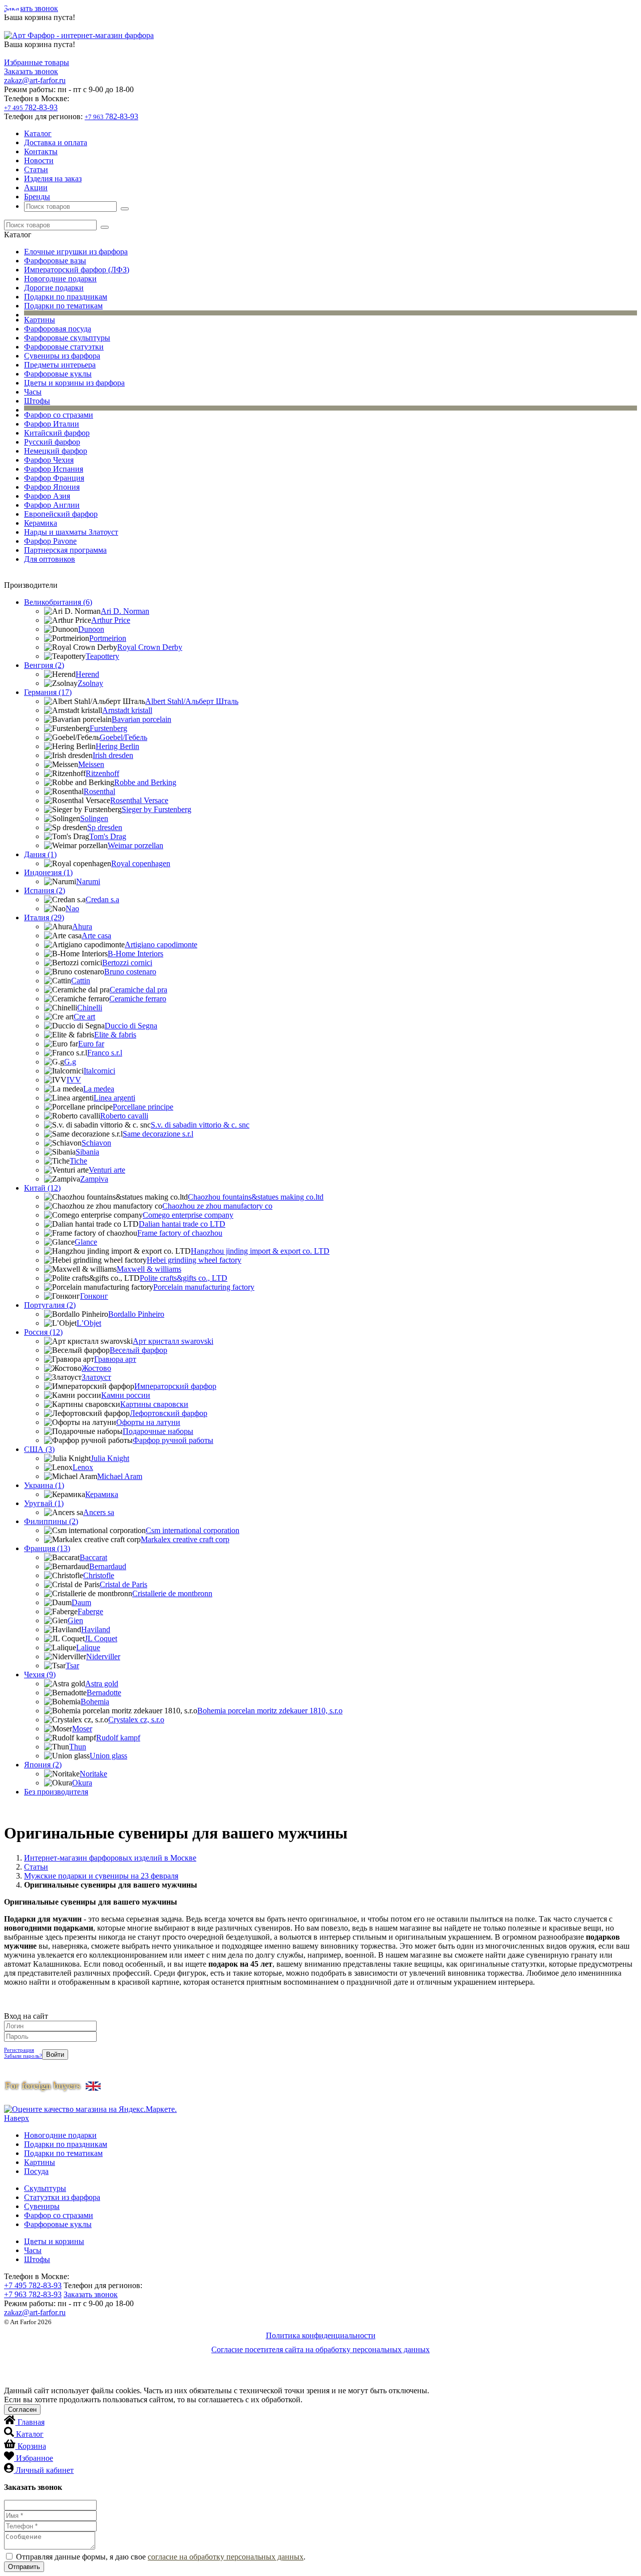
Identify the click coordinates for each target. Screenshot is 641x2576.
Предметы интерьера (60, 365)
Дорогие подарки (54, 288)
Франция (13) (47, 1548)
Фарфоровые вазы (55, 261)
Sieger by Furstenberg (156, 809)
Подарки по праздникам (66, 297)
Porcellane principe (143, 1107)
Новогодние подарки (60, 279)
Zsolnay (90, 683)
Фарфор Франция (54, 478)
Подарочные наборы (158, 1431)
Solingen (94, 818)
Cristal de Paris (123, 1584)
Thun (78, 1747)
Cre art (84, 1017)
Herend (87, 674)
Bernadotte (104, 1693)
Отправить (24, 2567)
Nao (72, 908)
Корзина (32, 2446)
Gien (75, 1620)
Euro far (91, 1044)
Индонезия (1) (48, 872)
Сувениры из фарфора (62, 356)
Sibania (87, 1152)
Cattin (81, 981)
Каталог (38, 133)
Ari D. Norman (125, 611)
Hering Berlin (117, 746)
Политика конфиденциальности (321, 2335)
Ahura (82, 927)
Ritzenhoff (102, 773)
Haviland (96, 1629)
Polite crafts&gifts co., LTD (184, 1278)
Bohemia (95, 1702)
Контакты (41, 151)
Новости (39, 160)
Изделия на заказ (53, 178)
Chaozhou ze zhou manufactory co (217, 1206)
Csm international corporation (193, 1530)
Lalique (88, 1647)
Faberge (90, 1611)
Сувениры (42, 2206)
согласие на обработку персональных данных (226, 2557)
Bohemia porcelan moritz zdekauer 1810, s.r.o (270, 1711)
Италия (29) (44, 917)
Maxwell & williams (149, 1269)
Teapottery (102, 656)
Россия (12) (43, 1332)
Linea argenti (114, 1098)
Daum (81, 1602)
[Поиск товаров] (125, 209)
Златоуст (96, 1377)
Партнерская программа (65, 550)
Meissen (91, 764)
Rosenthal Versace (139, 800)
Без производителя (56, 1792)
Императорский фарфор (175, 1386)
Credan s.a (102, 899)
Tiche (78, 1161)
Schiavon (96, 1143)
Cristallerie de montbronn (172, 1593)
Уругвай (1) (44, 1503)
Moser (82, 1729)
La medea (99, 1089)
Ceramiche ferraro (138, 999)
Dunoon (91, 629)
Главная (31, 2422)
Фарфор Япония (52, 487)
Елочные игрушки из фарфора (76, 252)
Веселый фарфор (138, 1350)
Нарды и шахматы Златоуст (71, 532)
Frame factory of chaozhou (180, 1233)
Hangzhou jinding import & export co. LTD (260, 1251)
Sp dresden (105, 827)
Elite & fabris (115, 1035)
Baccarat (93, 1557)
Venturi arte (107, 1170)
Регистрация (19, 2050)
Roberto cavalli (124, 1116)
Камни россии (126, 1395)
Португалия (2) (50, 1305)
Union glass (108, 1756)
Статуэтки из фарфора (62, 2197)
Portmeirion (108, 638)
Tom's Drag (108, 836)
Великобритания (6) (58, 602)
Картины (40, 320)
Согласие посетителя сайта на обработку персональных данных (320, 2349)
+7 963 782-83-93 (33, 2294)
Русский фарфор (52, 442)
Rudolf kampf (118, 1738)
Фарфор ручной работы (173, 1440)
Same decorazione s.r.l (158, 1134)
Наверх (17, 2118)
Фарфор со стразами (59, 415)
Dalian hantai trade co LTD (182, 1224)
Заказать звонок (31, 8)
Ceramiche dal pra (138, 990)
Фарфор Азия (47, 496)
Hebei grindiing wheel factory (194, 1260)
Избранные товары (37, 62)
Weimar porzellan (135, 845)
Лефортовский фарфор (169, 1413)
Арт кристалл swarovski (173, 1341)
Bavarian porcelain (141, 719)
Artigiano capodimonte (161, 945)
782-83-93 (31, 107)
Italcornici (99, 1071)
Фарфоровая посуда (58, 329)
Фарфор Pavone (50, 541)
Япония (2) (43, 1765)
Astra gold (102, 1684)
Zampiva (94, 1179)
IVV (74, 1080)
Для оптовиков (50, 559)
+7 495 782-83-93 (33, 2285)
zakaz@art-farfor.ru (35, 80)
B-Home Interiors (135, 954)
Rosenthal (99, 791)
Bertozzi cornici (127, 963)
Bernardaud (108, 1566)
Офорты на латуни (148, 1422)
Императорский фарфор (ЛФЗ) (77, 270)
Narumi (88, 881)
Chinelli (90, 1008)
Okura (82, 1783)
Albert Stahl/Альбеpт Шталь (192, 701)
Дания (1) (40, 854)
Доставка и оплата (56, 142)
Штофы (37, 401)
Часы (33, 392)
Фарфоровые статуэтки (64, 347)
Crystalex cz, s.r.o (136, 1720)
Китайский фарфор (57, 433)
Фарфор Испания (54, 469)
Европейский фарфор (61, 514)
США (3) (39, 1449)
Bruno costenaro (130, 972)
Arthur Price (111, 620)
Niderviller (103, 1657)
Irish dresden (113, 755)
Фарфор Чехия (49, 460)
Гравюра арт (115, 1359)
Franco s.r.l (105, 1053)
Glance (86, 1242)
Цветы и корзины (54, 2241)
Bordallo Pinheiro (136, 1314)
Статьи (36, 169)
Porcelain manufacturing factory (204, 1287)
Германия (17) (48, 692)
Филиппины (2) (51, 1521)
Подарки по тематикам (63, 306)
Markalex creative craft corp (185, 1539)
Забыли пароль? (23, 2056)
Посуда (36, 2171)
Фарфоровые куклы (58, 374)
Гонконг (94, 1296)
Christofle (99, 1575)
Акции (36, 188)
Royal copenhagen (141, 863)
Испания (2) (45, 890)
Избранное (35, 2458)
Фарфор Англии (52, 505)
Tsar (72, 1666)
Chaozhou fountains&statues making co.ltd (256, 1197)
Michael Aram (120, 1476)
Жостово (96, 1368)
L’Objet (89, 1323)
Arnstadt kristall (127, 710)
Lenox (83, 1467)
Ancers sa (99, 1512)
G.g (70, 1062)
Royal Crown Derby (150, 647)
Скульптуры (45, 2188)
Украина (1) (44, 1485)
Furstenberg (108, 728)
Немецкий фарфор (56, 451)
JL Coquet (101, 1638)
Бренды (37, 197)
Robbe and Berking (145, 782)
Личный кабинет (45, 2470)
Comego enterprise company (188, 1215)
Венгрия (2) (44, 665)
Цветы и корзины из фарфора (74, 383)
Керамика (41, 523)
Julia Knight (110, 1458)
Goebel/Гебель (123, 737)
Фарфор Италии (52, 424)
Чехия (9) (40, 1675)
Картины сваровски (154, 1404)
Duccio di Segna (131, 1026)
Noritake (93, 1774)
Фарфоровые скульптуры (67, 338)
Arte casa (96, 936)
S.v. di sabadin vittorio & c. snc (200, 1125)
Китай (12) (42, 1188)
